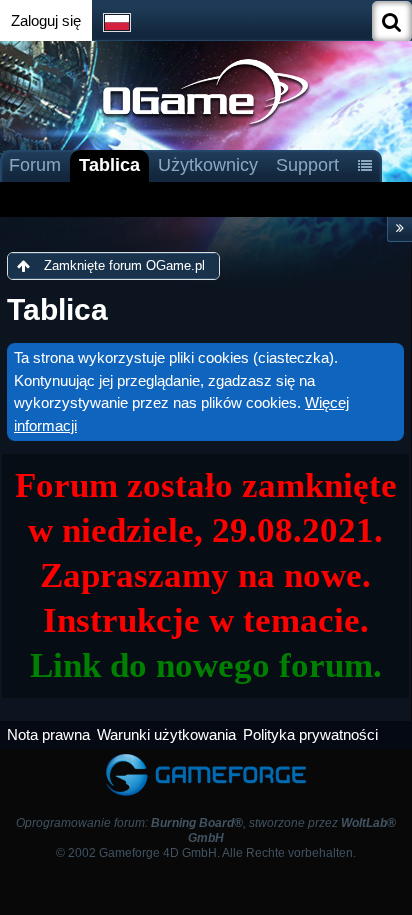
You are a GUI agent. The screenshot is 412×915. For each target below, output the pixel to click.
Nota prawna (48, 734)
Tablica (109, 165)
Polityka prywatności (310, 734)
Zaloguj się (46, 20)
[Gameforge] (206, 758)
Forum (35, 165)
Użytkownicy (208, 165)
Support (307, 165)
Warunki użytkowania (166, 734)
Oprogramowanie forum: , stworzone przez (206, 830)
